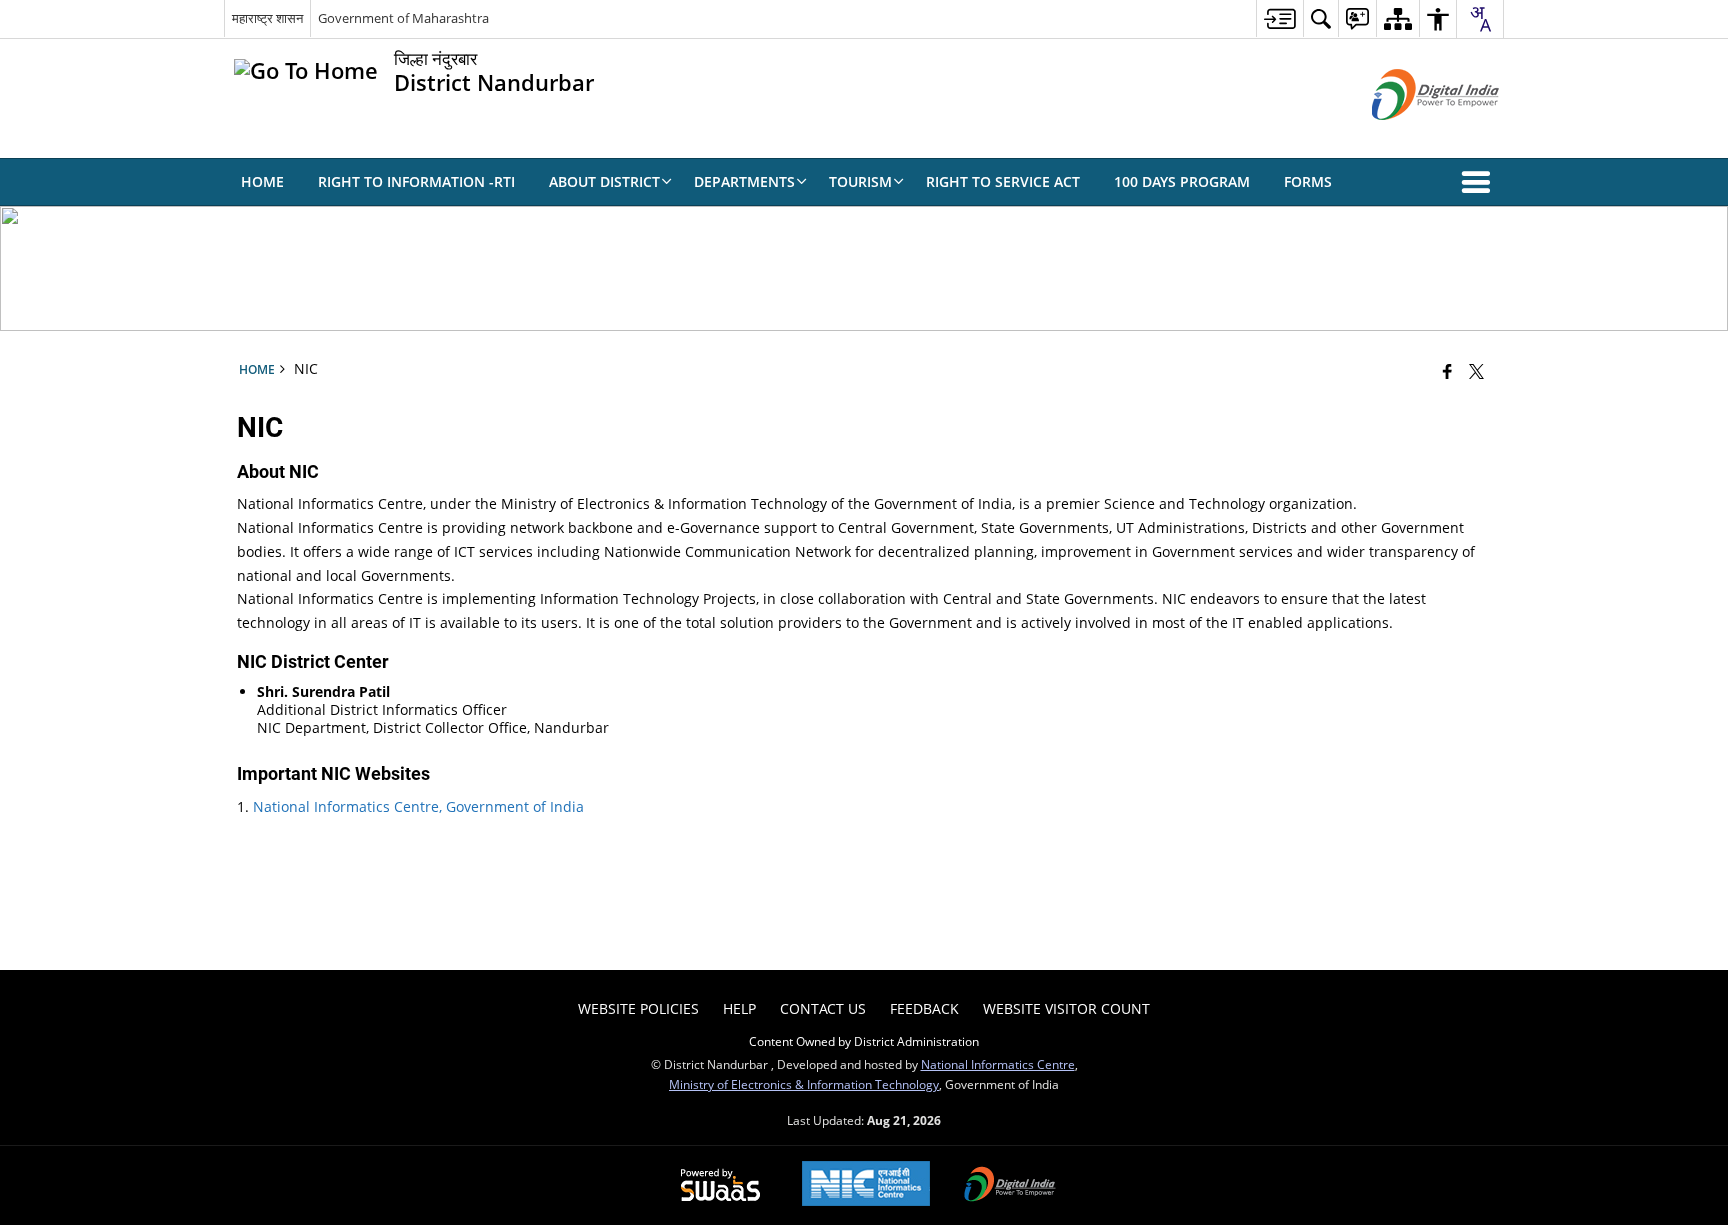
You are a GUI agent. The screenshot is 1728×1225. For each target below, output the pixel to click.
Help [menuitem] (739, 1008)
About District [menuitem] (604, 181)
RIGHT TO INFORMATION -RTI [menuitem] (416, 181)
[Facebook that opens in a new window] (1447, 371)
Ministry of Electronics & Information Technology (804, 1084)
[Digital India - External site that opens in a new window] (1410, 136)
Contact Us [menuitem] (823, 1008)
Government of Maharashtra (403, 18)
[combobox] (1480, 19)
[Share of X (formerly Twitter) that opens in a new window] (1476, 371)
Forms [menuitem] (1308, 181)
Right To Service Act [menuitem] (1003, 181)
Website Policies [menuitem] (638, 1008)
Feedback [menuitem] (924, 1008)
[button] (1480, 182)
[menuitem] (1279, 18)
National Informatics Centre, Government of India (418, 806)
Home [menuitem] (262, 181)
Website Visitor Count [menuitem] (1066, 1008)
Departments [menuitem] (744, 181)
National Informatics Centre (998, 1064)
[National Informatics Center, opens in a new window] (866, 1185)
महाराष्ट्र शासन (267, 18)
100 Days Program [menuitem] (1182, 181)
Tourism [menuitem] (860, 181)
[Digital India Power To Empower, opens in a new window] (1010, 1186)
